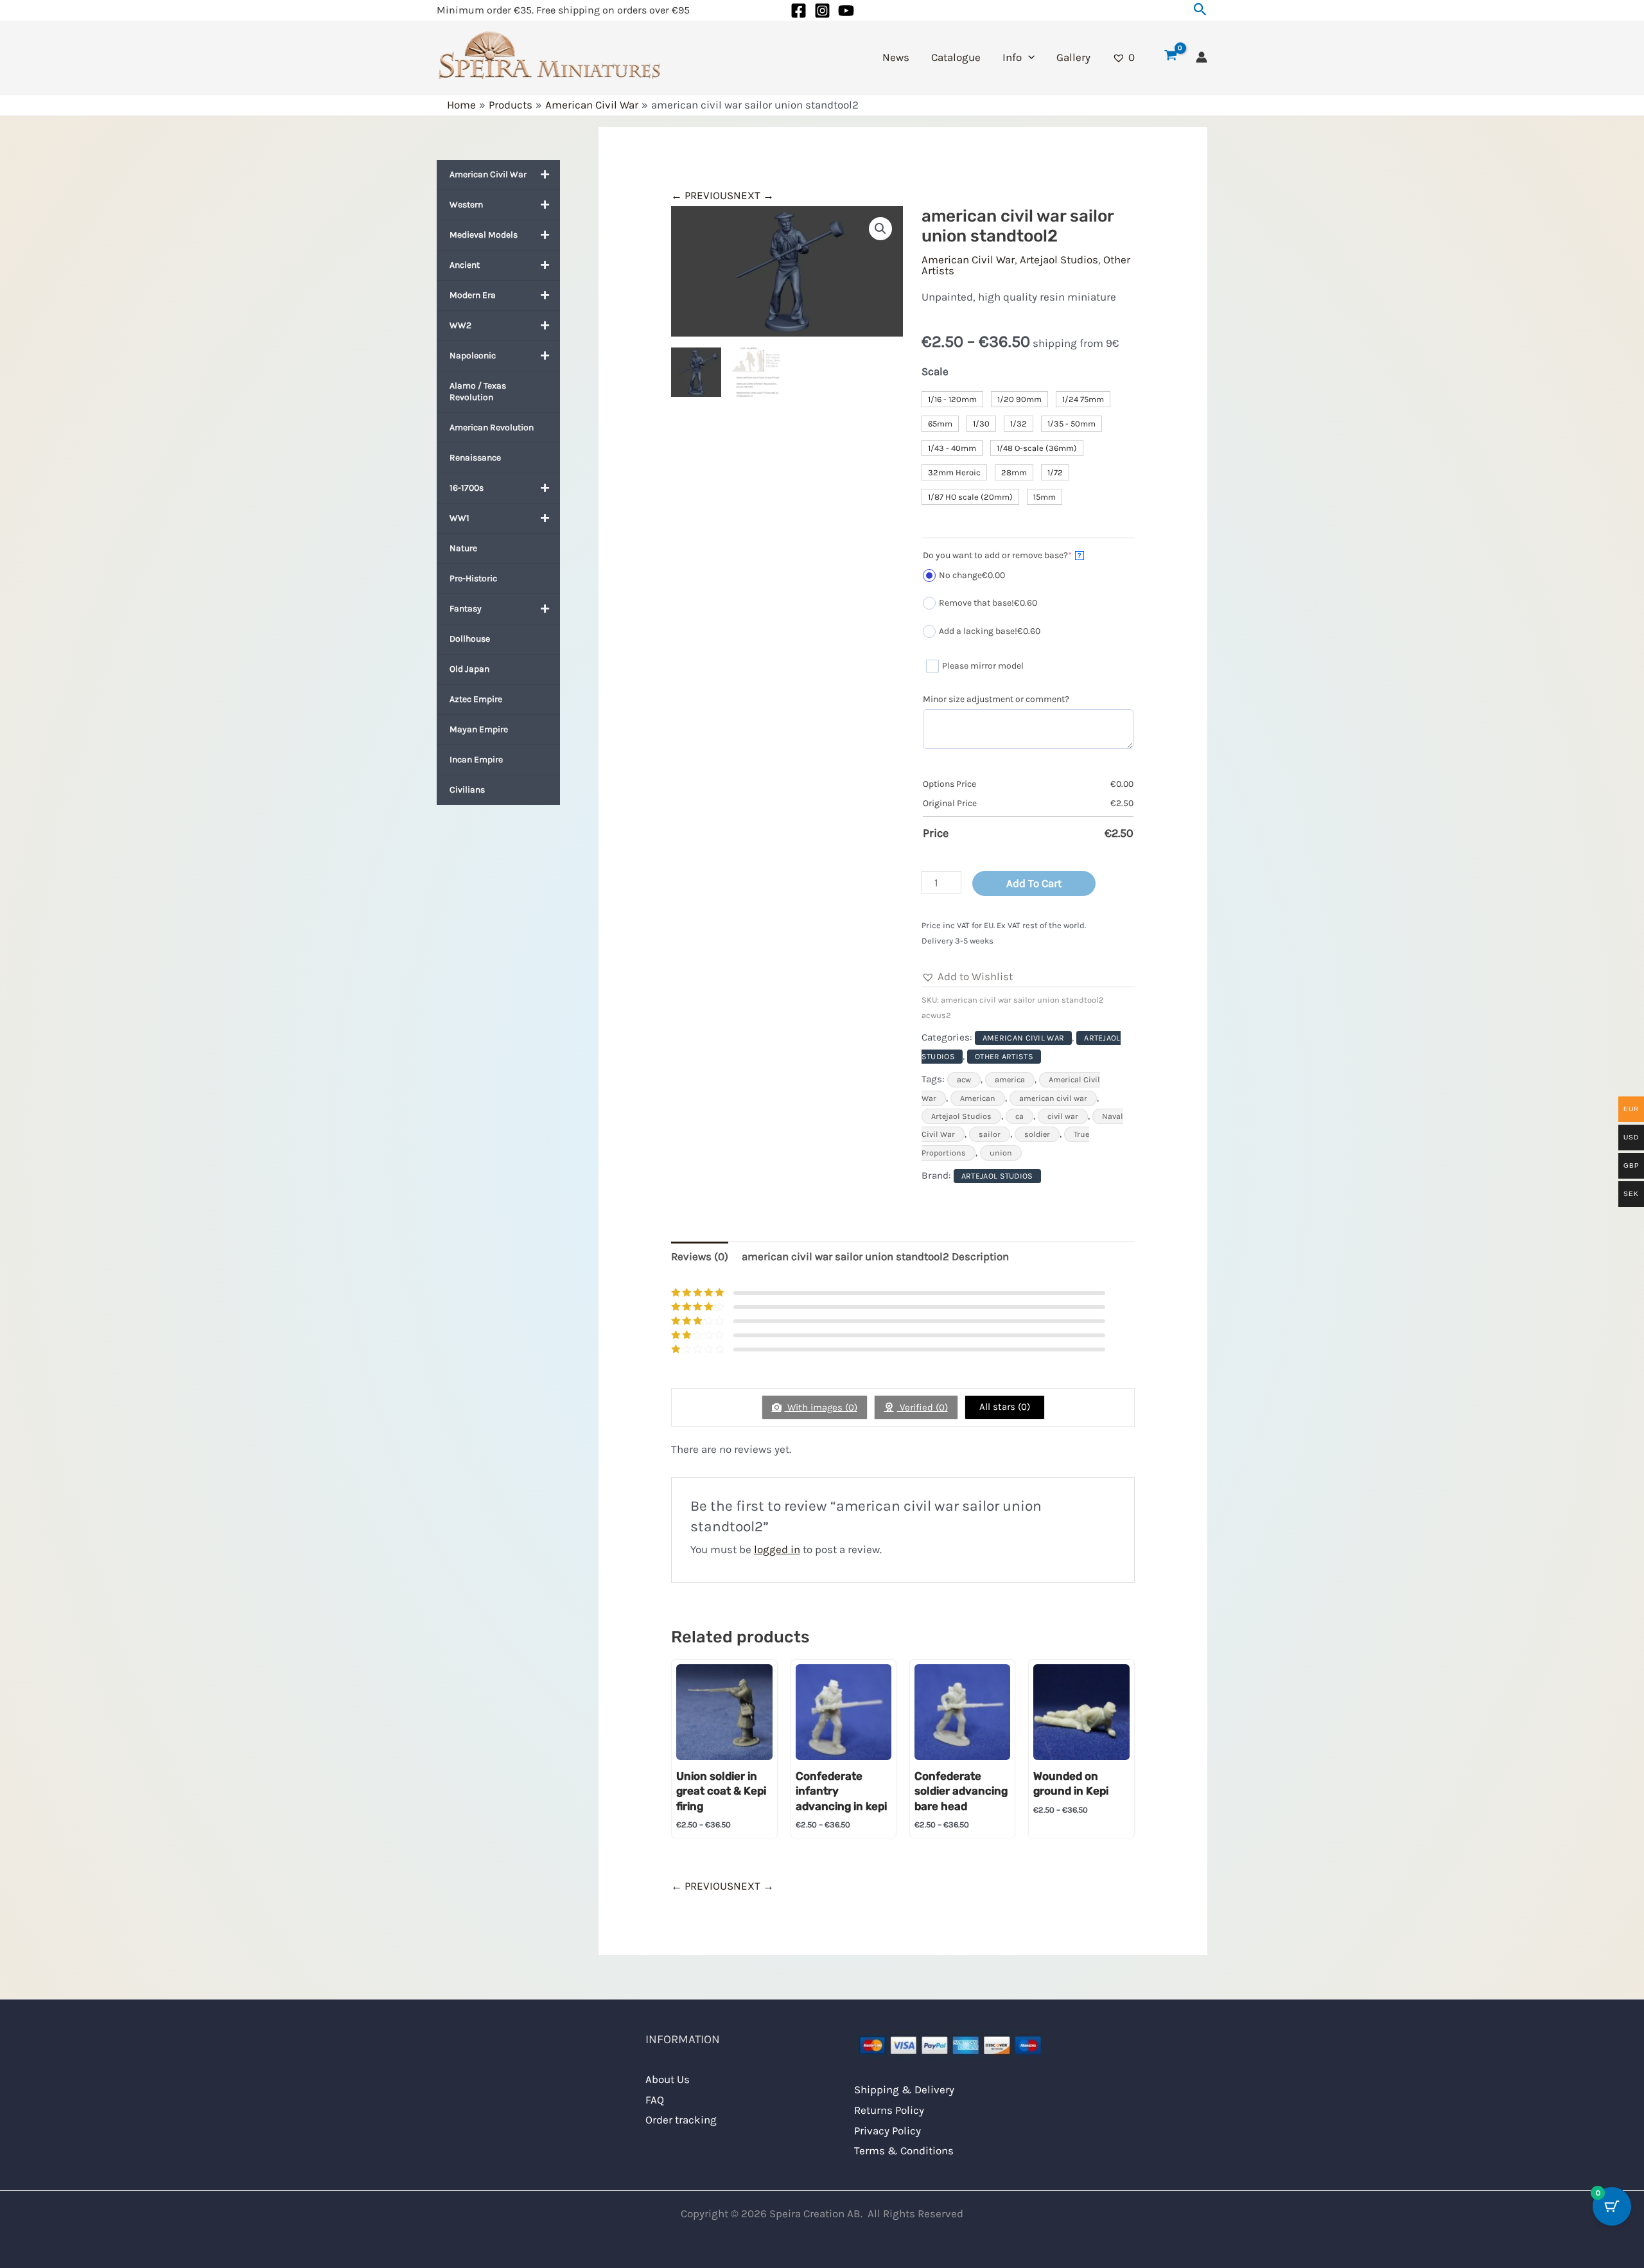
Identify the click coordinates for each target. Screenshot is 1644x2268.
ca (1019, 1116)
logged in (777, 1549)
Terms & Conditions (904, 2150)
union (1001, 1153)
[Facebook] (799, 11)
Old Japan (469, 669)
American (978, 1098)
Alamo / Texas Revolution (478, 391)
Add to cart (1034, 883)
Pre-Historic (473, 578)
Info (1012, 57)
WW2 (460, 325)
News (896, 57)
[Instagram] (822, 11)
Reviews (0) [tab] (700, 1256)
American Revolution (492, 427)
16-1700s (467, 488)
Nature (463, 548)
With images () (821, 1407)
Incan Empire (476, 760)
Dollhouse (470, 639)
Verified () (923, 1407)
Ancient (465, 265)
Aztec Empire (476, 699)
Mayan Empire (479, 729)
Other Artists (1004, 1057)
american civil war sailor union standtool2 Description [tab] (875, 1256)
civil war (1063, 1116)
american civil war (1053, 1098)
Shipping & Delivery (904, 2089)
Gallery (1073, 57)
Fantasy (466, 609)
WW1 (459, 518)
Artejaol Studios (1059, 259)
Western (466, 205)
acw (964, 1080)
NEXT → (754, 195)
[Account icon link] (1202, 57)
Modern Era (473, 295)
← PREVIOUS (702, 195)
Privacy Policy (888, 2131)
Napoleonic (473, 356)
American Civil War (488, 174)
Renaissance (475, 458)
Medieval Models (484, 235)
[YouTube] (846, 11)
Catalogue (956, 57)
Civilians (467, 790)
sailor (990, 1134)
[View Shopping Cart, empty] (1171, 57)
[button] (1200, 10)
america (1010, 1080)
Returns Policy (889, 2110)
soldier (1037, 1134)
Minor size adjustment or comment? (996, 699)
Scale (935, 371)
